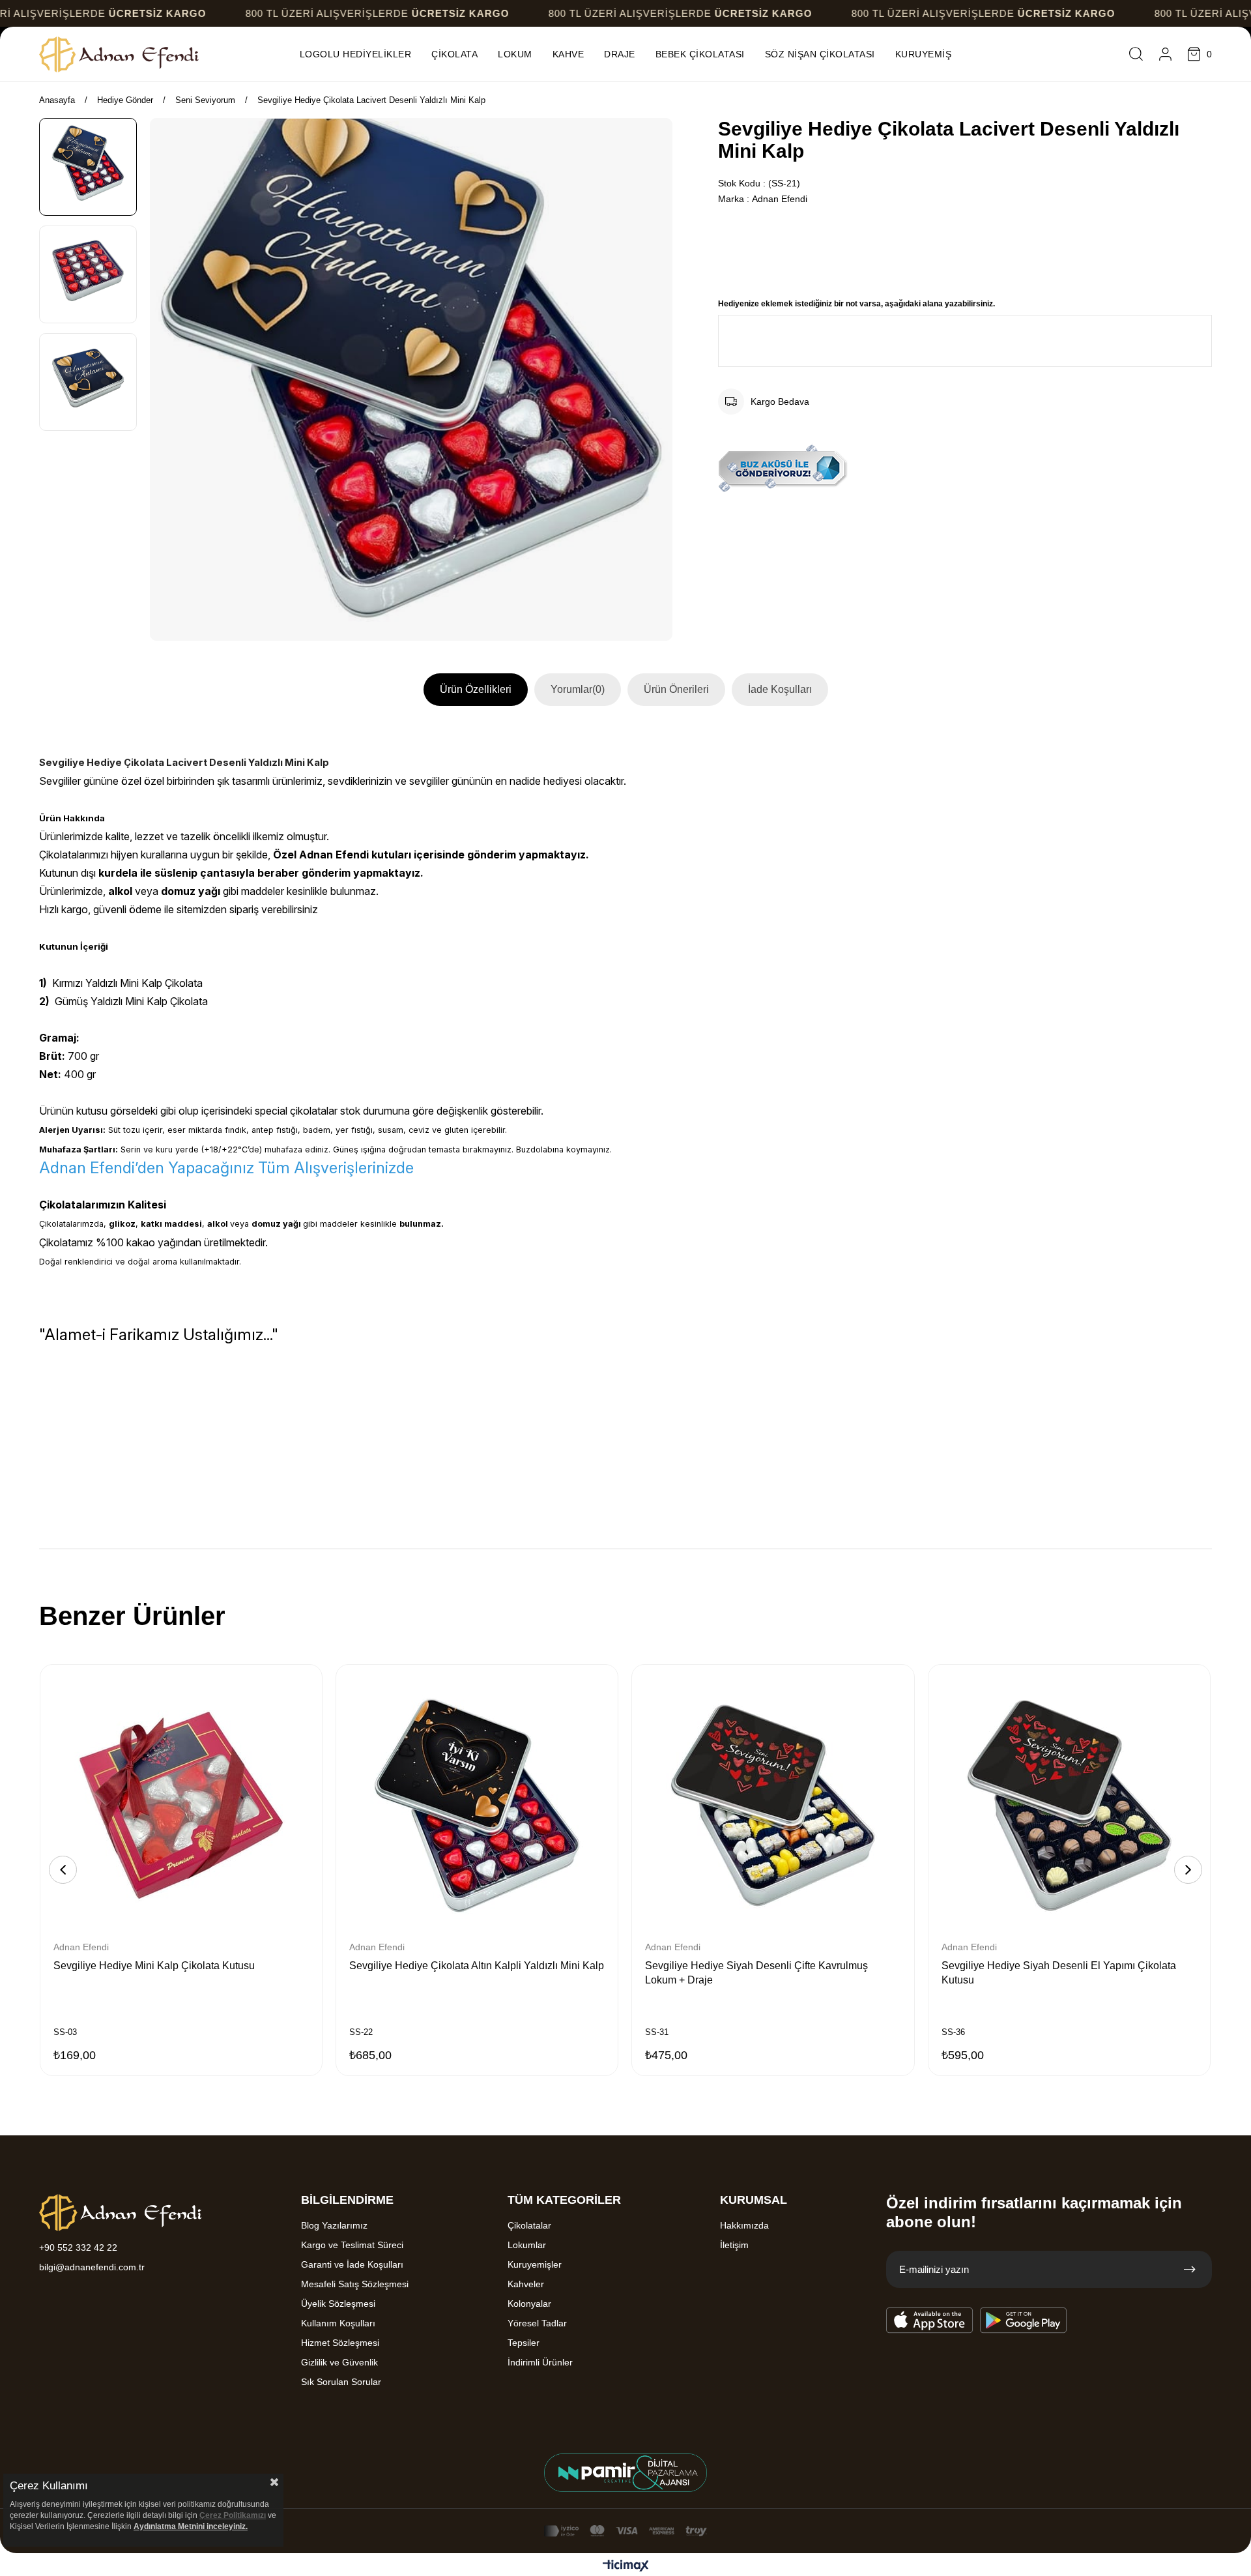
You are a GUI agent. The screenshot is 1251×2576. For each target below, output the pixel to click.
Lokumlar (527, 2245)
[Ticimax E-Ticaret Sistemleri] (626, 2567)
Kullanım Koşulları (338, 2323)
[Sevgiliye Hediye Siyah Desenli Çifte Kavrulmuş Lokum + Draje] (773, 1806)
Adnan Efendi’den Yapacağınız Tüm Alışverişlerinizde (226, 1168)
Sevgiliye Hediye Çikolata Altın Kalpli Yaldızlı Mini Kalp (477, 1966)
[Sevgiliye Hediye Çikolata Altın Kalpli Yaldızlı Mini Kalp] (477, 1806)
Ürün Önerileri (676, 689)
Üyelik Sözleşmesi (338, 2304)
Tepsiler (524, 2343)
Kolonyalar (529, 2304)
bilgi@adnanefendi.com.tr (92, 2267)
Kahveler (526, 2284)
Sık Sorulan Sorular (341, 2382)
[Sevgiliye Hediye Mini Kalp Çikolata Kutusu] (181, 1806)
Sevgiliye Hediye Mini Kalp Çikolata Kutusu (154, 1966)
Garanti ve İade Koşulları (352, 2264)
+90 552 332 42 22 (78, 2247)
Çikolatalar (529, 2225)
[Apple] (930, 2320)
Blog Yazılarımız (334, 2225)
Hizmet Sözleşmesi (340, 2343)
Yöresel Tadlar (537, 2323)
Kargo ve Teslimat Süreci (352, 2245)
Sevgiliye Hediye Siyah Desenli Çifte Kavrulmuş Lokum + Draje (756, 1973)
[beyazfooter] (625, 2473)
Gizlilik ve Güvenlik (339, 2362)
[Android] (1024, 2320)
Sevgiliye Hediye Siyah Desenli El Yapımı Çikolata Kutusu (1059, 1973)
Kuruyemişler (535, 2264)
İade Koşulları (780, 689)
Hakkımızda (744, 2225)
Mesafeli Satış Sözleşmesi (355, 2284)
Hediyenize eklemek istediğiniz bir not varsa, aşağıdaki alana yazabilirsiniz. (856, 304)
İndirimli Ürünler (540, 2362)
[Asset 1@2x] (121, 2213)
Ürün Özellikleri (476, 689)
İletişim (734, 2245)
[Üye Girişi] (1165, 54)
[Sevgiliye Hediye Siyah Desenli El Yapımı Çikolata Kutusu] (1069, 1806)
